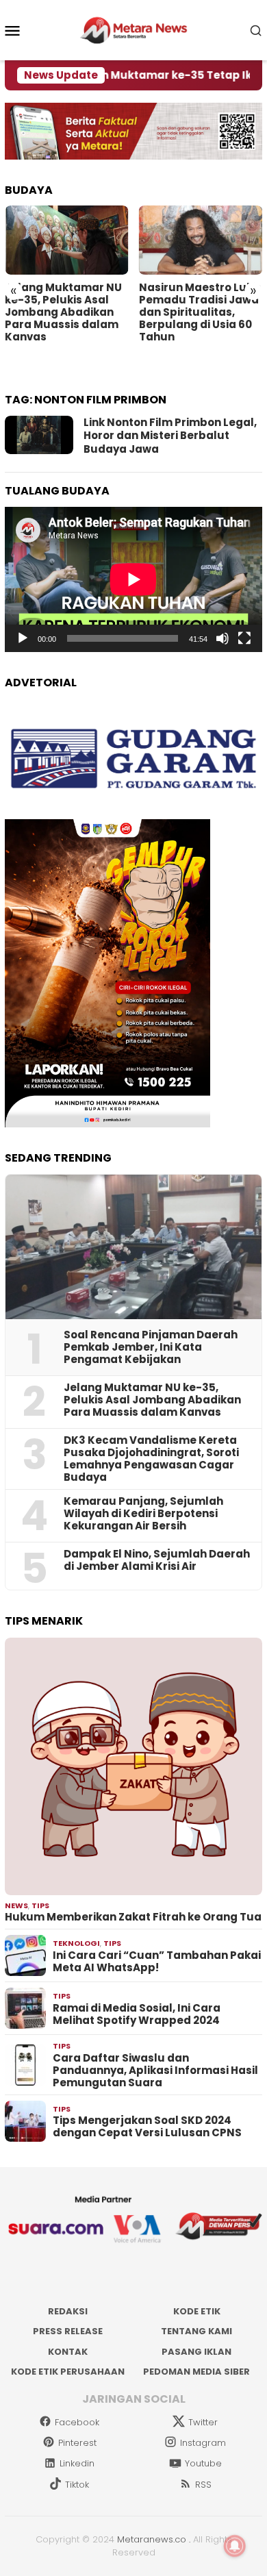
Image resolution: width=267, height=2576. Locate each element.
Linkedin (77, 2463)
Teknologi (76, 1943)
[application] (133, 579)
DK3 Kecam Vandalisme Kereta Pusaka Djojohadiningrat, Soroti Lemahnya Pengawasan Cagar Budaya (151, 1459)
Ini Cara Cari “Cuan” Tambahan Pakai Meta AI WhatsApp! (157, 1962)
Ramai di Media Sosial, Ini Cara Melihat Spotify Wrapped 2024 (137, 2014)
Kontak (68, 2352)
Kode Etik (197, 2311)
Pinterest (77, 2443)
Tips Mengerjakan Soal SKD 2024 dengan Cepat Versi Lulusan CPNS (147, 2127)
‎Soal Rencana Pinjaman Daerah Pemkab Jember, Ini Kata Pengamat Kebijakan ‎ (151, 1347)
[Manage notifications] (235, 2546)
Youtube (203, 2463)
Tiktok (77, 2485)
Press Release (68, 2331)
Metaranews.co (152, 2539)
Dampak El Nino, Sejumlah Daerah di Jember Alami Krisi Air (157, 1560)
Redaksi (68, 2311)
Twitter (203, 2422)
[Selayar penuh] (244, 638)
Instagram (203, 2443)
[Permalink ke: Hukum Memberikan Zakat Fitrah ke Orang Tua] (133, 1766)
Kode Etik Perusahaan (68, 2372)
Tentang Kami (196, 2331)
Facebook (77, 2422)
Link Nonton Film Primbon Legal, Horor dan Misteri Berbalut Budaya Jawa (170, 436)
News (16, 1905)
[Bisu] (222, 638)
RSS (203, 2485)
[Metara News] (134, 29)
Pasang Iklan (196, 2352)
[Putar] (23, 638)
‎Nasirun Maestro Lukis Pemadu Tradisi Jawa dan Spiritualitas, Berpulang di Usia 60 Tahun (200, 312)
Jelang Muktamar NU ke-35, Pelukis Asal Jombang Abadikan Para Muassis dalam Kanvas (63, 312)
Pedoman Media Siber (196, 2372)
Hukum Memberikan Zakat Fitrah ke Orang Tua (133, 1917)
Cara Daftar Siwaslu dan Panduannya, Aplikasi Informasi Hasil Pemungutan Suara (155, 2071)
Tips (40, 1905)
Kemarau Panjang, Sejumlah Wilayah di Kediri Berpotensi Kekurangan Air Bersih (143, 1514)
